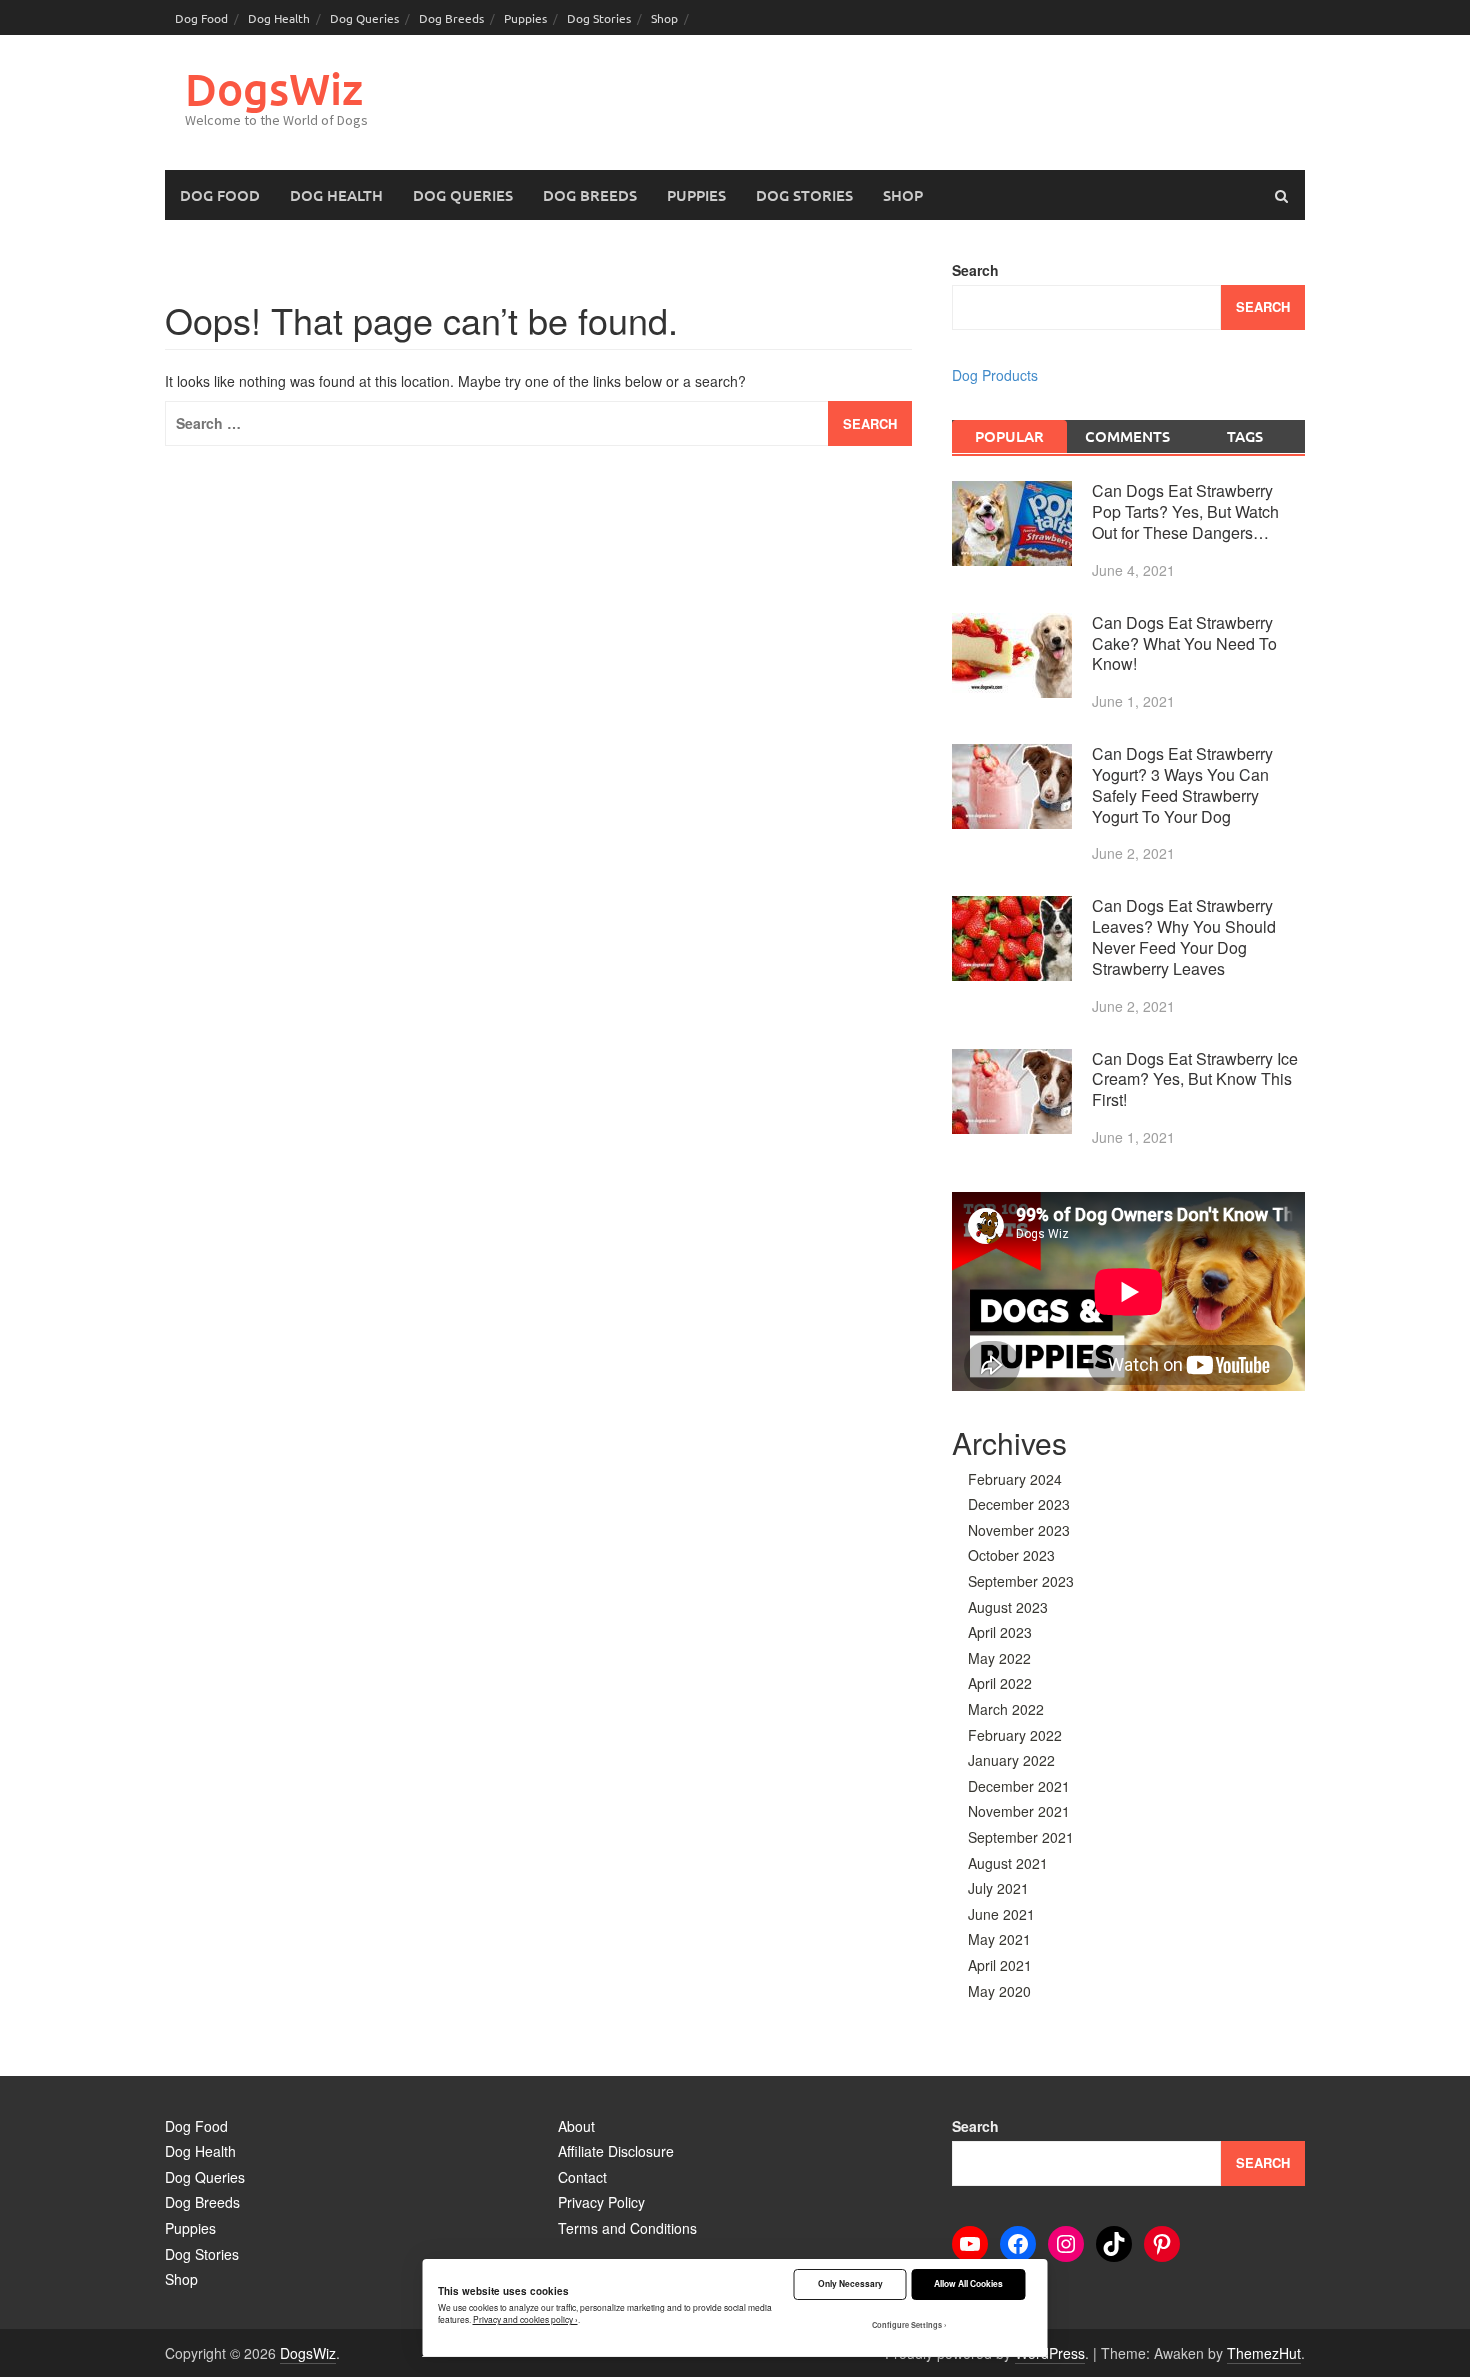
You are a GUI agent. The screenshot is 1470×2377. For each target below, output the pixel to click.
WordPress (1050, 2353)
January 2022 (1011, 1760)
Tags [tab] (1245, 436)
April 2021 (1000, 1965)
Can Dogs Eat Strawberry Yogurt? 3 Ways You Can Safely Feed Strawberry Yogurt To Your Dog (1182, 784)
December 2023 (1019, 1504)
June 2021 (1001, 1914)
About (576, 2126)
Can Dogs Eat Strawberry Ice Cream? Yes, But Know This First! (1195, 1079)
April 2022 (1000, 1683)
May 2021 (999, 1939)
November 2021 (1019, 1811)
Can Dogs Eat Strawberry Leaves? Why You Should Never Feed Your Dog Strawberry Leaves (1184, 936)
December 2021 (1019, 1786)
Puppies (525, 18)
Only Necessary (850, 2283)
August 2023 (1008, 1607)
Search (975, 270)
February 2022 (1015, 1735)
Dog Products (995, 375)
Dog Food (201, 18)
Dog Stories (599, 18)
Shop (664, 18)
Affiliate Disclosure (616, 2151)
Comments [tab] (1127, 436)
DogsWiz (274, 88)
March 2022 (1006, 1709)
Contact (582, 2177)
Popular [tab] (1009, 436)
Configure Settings (907, 2325)
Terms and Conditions (627, 2228)
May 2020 (999, 1991)
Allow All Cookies (968, 2283)
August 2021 (1008, 1863)
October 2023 (1011, 1555)
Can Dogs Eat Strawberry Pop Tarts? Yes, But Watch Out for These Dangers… (1185, 511)
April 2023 (1000, 1632)
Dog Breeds (451, 18)
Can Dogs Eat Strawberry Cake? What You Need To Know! (1184, 643)
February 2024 (1015, 1479)
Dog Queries (364, 18)
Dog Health (279, 18)
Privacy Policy (601, 2202)
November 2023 (1019, 1530)
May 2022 (999, 1658)
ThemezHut (1264, 2353)
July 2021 (998, 1888)
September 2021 (1021, 1837)
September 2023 (1021, 1581)
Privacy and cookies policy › (525, 2319)
